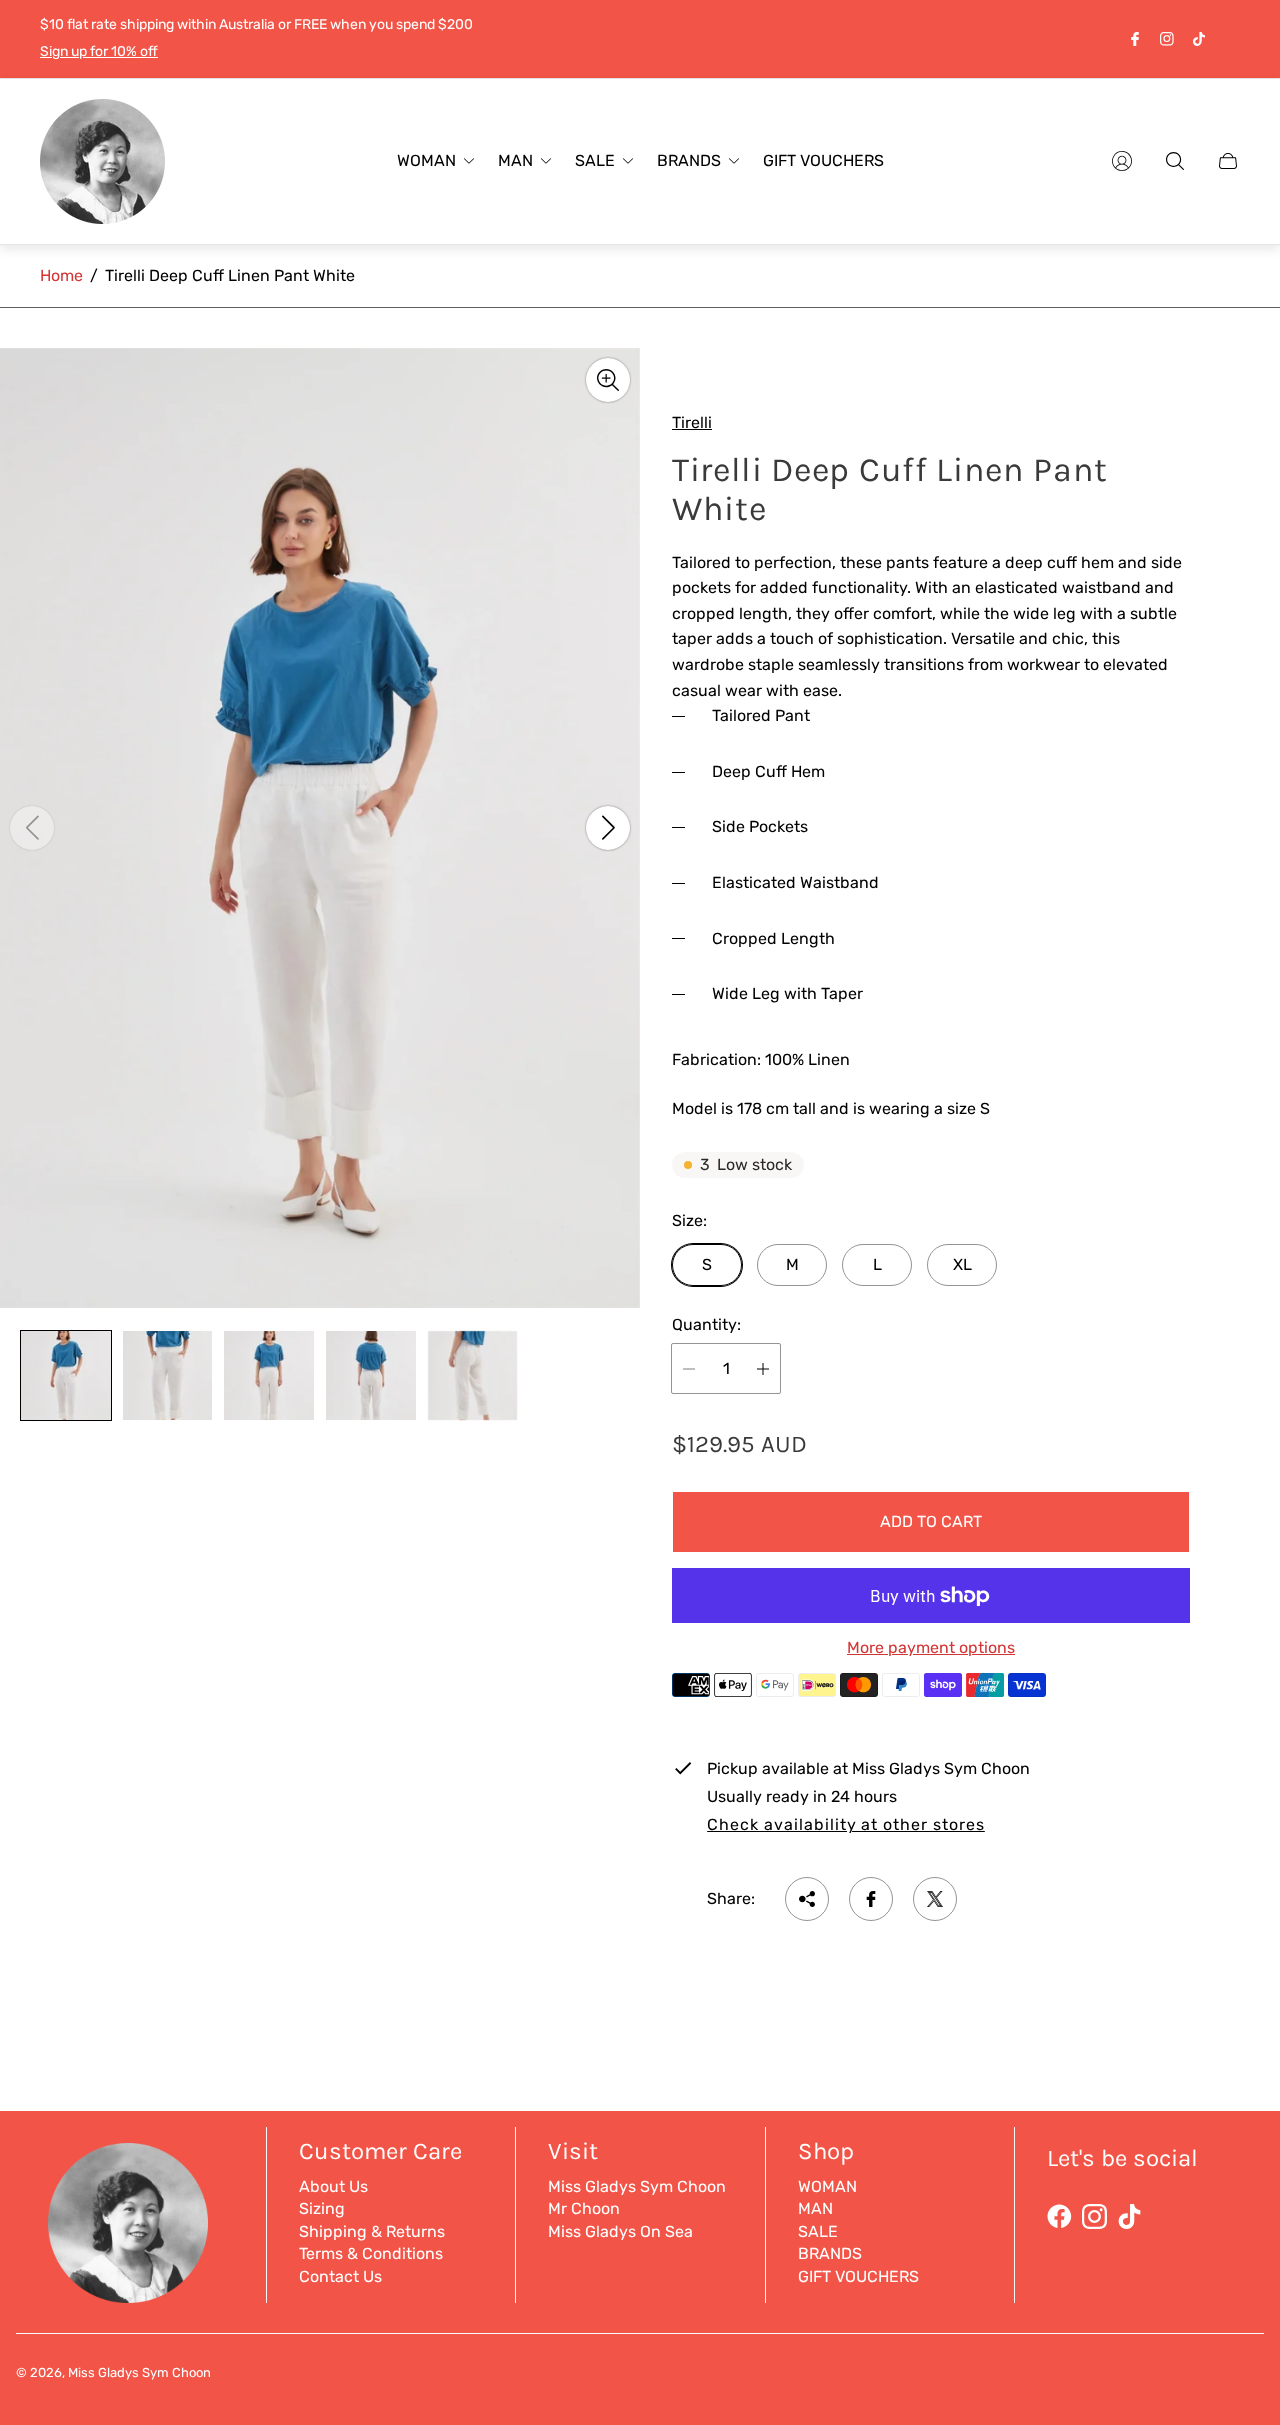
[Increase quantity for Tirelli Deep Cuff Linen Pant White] (763, 1368)
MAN (815, 2208)
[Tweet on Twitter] (935, 1899)
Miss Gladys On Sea (620, 2231)
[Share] (807, 1899)
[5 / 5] (473, 1376)
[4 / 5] (371, 1376)
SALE (818, 2231)
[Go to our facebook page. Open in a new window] (1135, 39)
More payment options (931, 1648)
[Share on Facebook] (871, 1899)
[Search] (1175, 161)
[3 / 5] (269, 1376)
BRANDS (830, 2253)
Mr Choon (584, 2208)
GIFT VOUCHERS (858, 2276)
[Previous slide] (32, 828)
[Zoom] (608, 380)
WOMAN (827, 2186)
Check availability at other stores (846, 1825)
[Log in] (1122, 161)
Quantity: (706, 1325)
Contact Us (340, 2276)
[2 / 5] (168, 1376)
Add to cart (931, 1521)
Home (61, 275)
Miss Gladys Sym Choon (637, 2186)
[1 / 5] (66, 1376)
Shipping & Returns (372, 2231)
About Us (333, 2186)
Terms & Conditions (371, 2253)
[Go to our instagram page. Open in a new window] (1167, 39)
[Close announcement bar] (1230, 38)
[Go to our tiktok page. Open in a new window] (1199, 39)
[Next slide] (608, 828)
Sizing (322, 2208)
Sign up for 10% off (99, 51)
